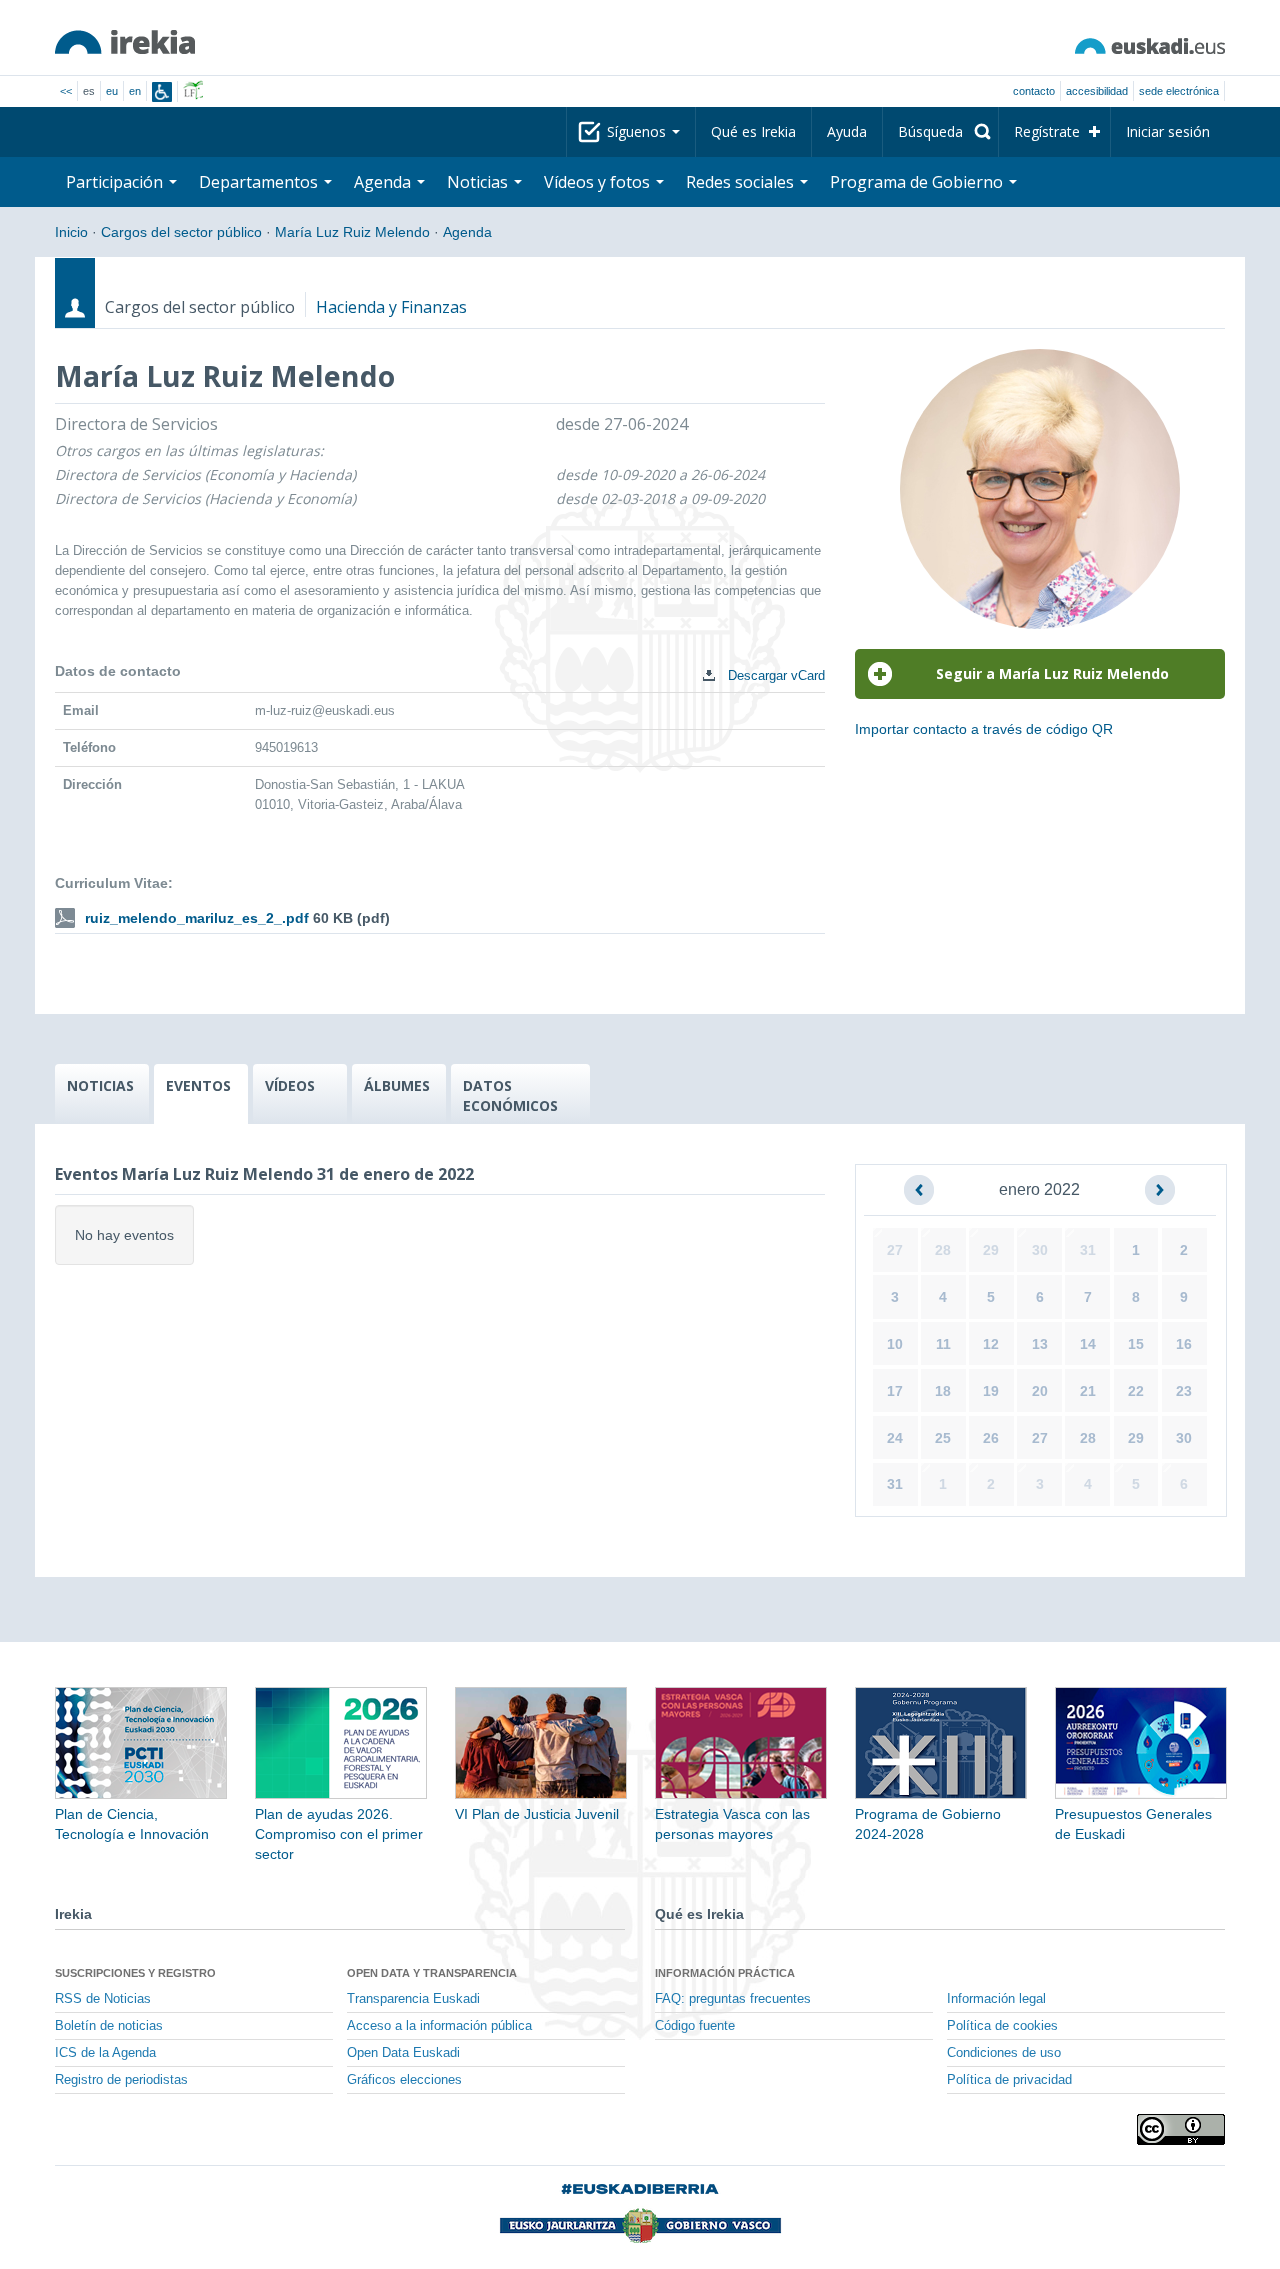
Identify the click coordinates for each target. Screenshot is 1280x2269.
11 (943, 1344)
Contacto (1034, 91)
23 (1184, 1391)
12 (991, 1344)
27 (895, 1250)
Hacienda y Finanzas (391, 307)
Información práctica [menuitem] (725, 1973)
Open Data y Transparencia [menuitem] (432, 1973)
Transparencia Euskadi (413, 1999)
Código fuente (695, 2026)
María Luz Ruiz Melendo (352, 232)
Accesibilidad (1097, 91)
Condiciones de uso (1004, 2053)
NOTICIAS (100, 1085)
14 (1088, 1344)
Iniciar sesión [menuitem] (1168, 131)
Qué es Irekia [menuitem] (753, 131)
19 (991, 1391)
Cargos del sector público (181, 232)
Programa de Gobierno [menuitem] (918, 182)
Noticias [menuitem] (479, 182)
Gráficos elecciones (404, 2080)
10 (895, 1344)
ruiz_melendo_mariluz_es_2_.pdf (197, 918)
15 (1136, 1344)
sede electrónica (1179, 91)
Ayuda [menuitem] (847, 131)
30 (1040, 1250)
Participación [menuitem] (116, 182)
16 (1184, 1344)
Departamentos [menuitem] (260, 182)
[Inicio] (125, 42)
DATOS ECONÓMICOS (510, 1095)
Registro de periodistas (121, 2080)
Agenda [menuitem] (384, 182)
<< (66, 91)
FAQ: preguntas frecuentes (733, 1999)
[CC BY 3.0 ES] (1181, 2129)
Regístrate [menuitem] (1047, 131)
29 (991, 1250)
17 (895, 1391)
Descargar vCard (774, 675)
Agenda (467, 232)
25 (943, 1438)
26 (991, 1438)
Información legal (996, 1999)
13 (1040, 1344)
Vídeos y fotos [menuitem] (599, 182)
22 (1136, 1391)
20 (1040, 1391)
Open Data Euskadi (403, 2053)
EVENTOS (198, 1085)
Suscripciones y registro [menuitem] (135, 1973)
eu (112, 91)
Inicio (71, 232)
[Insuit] (162, 92)
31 (1088, 1250)
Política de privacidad (1009, 2080)
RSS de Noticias (103, 1999)
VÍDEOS (290, 1085)
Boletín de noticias (109, 2026)
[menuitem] (940, 132)
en (135, 91)
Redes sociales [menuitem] (742, 182)
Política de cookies (1002, 2026)
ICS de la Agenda (105, 2053)
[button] (919, 1190)
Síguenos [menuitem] (638, 131)
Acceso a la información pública (439, 2026)
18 (943, 1391)
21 (1088, 1391)
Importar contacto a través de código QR (984, 729)
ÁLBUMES (397, 1085)
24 (895, 1438)
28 (943, 1250)
